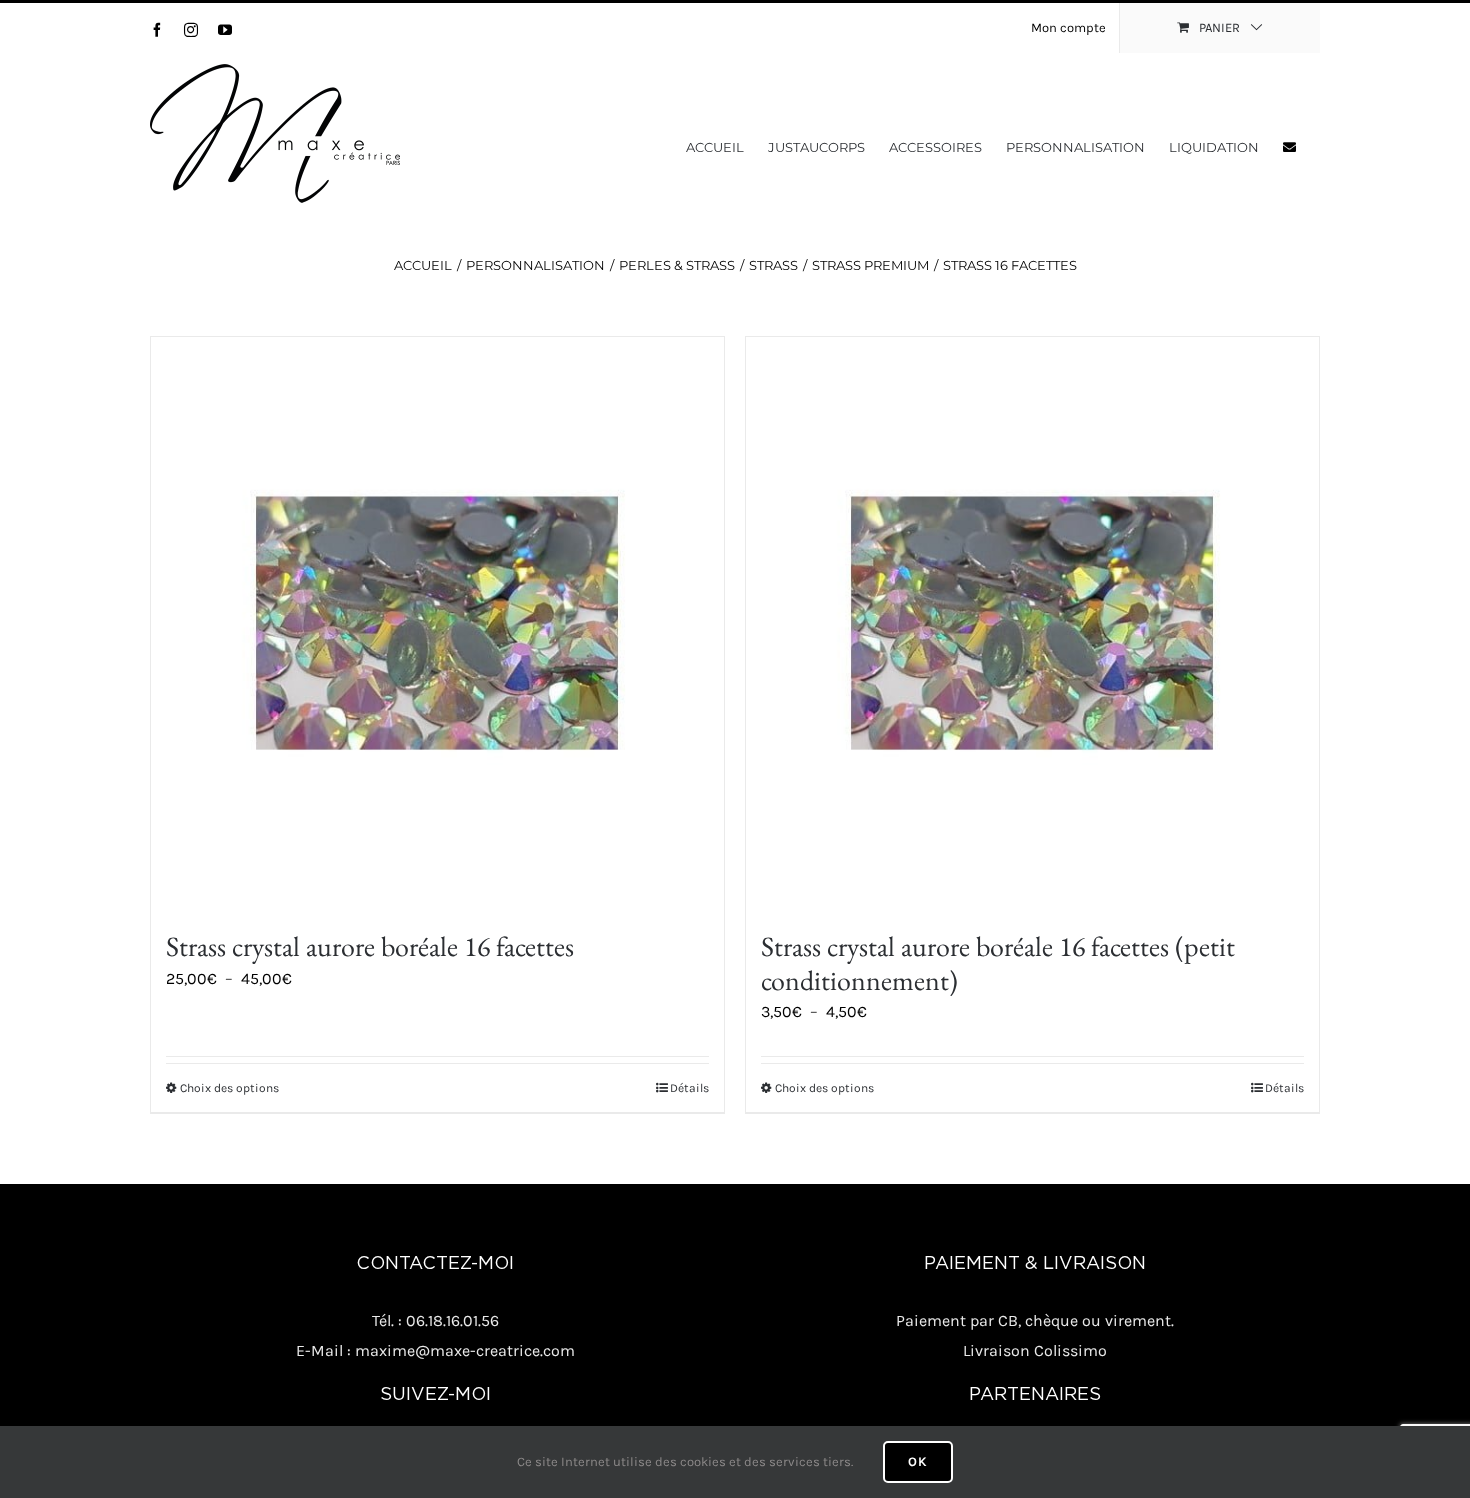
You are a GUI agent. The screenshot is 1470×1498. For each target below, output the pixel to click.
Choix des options (229, 1088)
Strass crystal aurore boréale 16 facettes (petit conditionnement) (998, 963)
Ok (918, 1461)
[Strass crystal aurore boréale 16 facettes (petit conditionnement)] (1032, 623)
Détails (689, 1088)
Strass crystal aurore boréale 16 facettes (370, 946)
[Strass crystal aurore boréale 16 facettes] (437, 623)
